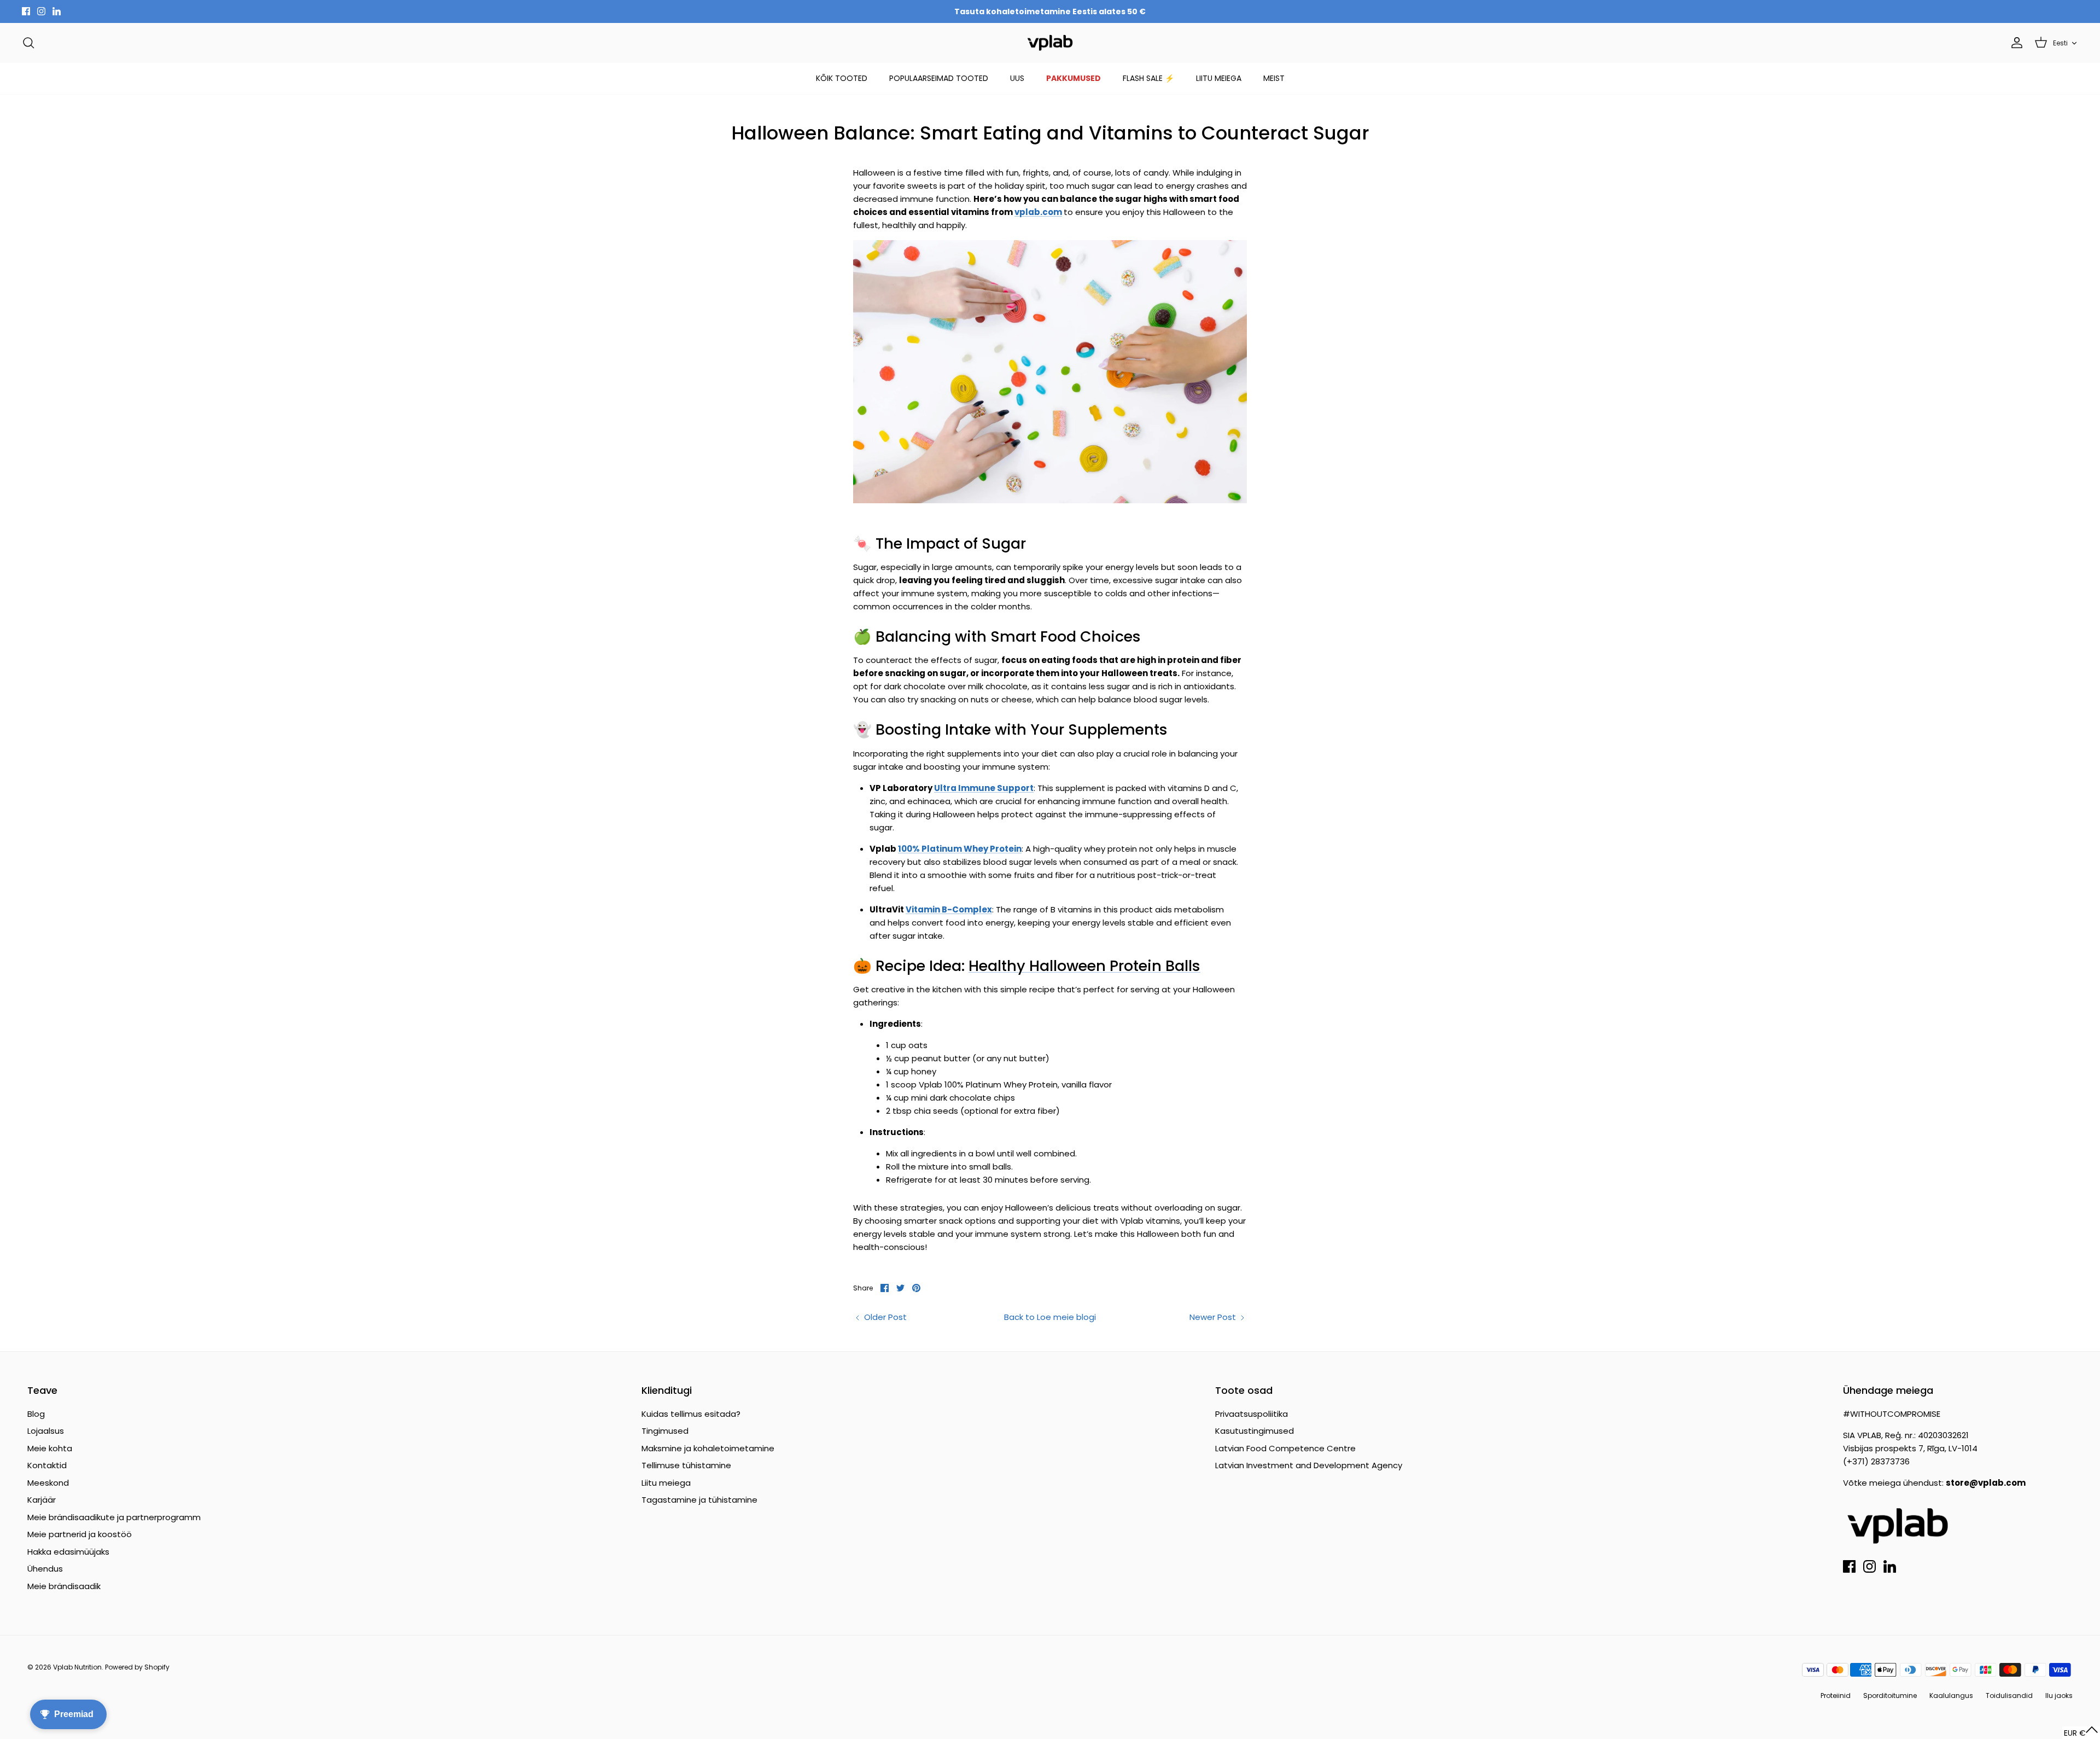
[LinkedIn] (57, 11)
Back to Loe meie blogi (1050, 1317)
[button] (2081, 1733)
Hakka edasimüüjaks (68, 1552)
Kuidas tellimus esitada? (691, 1414)
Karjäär (42, 1500)
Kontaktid (47, 1465)
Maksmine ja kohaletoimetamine (708, 1448)
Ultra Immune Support (984, 788)
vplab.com (1038, 212)
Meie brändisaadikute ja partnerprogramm (114, 1517)
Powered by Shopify (137, 1667)
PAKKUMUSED (1074, 78)
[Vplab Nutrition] (1050, 43)
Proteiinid (1836, 1696)
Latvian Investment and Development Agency (1309, 1465)
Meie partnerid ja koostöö (80, 1534)
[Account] (2015, 43)
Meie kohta (50, 1448)
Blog (36, 1414)
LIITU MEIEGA (1219, 78)
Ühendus (45, 1569)
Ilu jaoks (2059, 1696)
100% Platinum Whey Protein (960, 849)
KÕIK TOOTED (842, 78)
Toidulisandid (2009, 1696)
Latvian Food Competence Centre (1285, 1448)
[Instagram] (41, 11)
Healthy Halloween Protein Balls (1084, 966)
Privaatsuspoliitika (1252, 1414)
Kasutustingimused (1255, 1431)
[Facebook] (26, 11)
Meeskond (48, 1483)
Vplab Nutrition (77, 1667)
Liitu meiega (666, 1483)
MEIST (1274, 78)
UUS (1017, 78)
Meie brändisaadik (64, 1586)
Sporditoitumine (1890, 1696)
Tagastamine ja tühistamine (699, 1500)
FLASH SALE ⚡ (1148, 78)
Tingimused (665, 1431)
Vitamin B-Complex (949, 909)
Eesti (2060, 43)
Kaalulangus (1951, 1696)
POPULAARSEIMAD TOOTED (939, 78)
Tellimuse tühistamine (686, 1465)
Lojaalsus (46, 1431)
